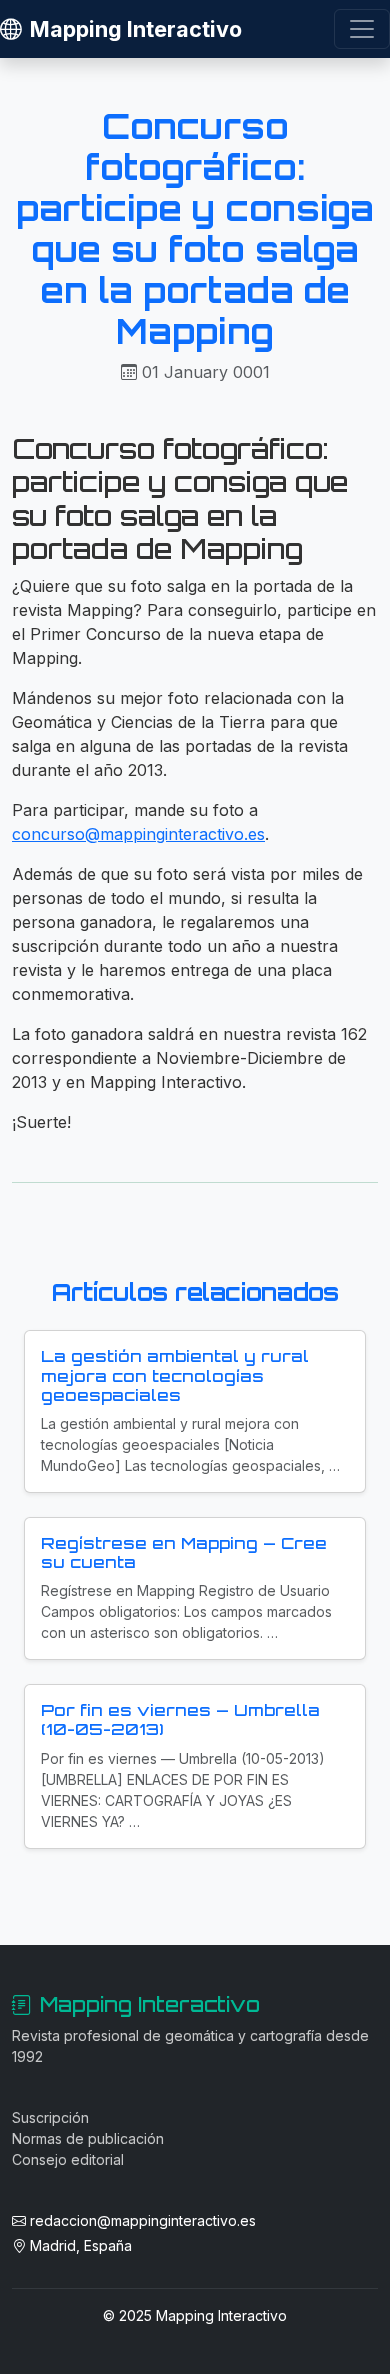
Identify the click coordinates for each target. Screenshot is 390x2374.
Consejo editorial (68, 2159)
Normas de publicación (88, 2138)
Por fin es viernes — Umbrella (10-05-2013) (180, 1719)
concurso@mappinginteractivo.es (138, 834)
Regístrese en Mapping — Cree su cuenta (184, 1552)
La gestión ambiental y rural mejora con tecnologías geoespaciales (175, 1375)
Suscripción (50, 2117)
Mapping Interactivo (136, 29)
